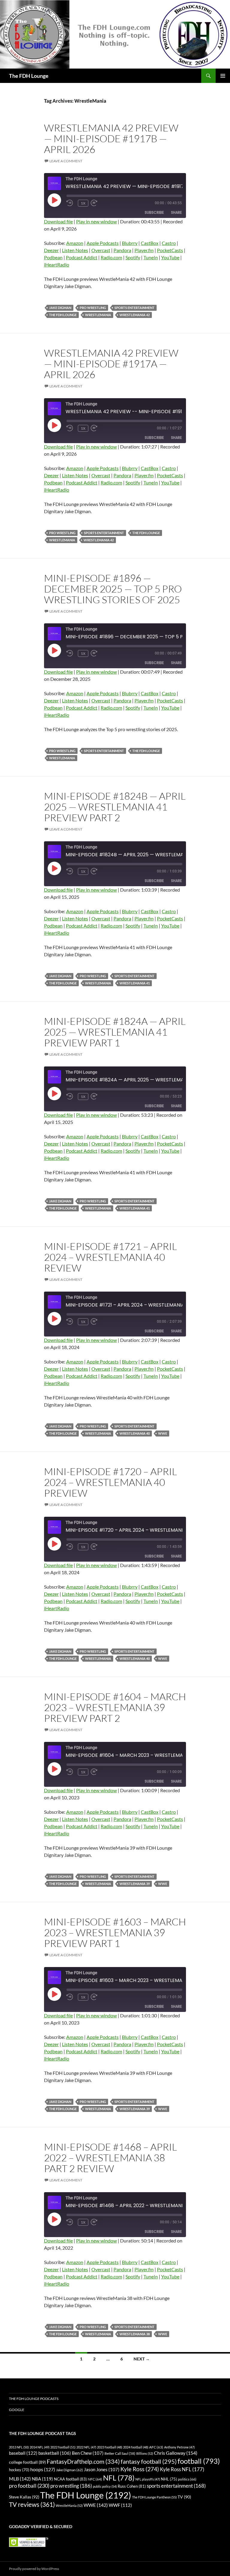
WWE (163, 1433)
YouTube (170, 257)
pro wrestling (93, 308)
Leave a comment (66, 161)
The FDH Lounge (29, 76)
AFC (156, 2447)
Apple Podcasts (103, 243)
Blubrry (130, 243)
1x (83, 203)
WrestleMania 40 (135, 1433)
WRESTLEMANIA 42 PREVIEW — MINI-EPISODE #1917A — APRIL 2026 (111, 364)
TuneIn (151, 257)
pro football (29, 2486)
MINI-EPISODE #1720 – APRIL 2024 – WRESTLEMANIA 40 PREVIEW (111, 1482)
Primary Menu (223, 76)
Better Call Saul (120, 2453)
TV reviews (32, 2504)
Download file (58, 221)
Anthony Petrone (179, 2447)
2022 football (63, 2447)
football (199, 2461)
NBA (42, 2479)
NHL (169, 2479)
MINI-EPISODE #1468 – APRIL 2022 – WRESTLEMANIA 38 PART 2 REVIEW (111, 2158)
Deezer (51, 250)
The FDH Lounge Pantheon (154, 2497)
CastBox (150, 243)
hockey (19, 2470)
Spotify (133, 257)
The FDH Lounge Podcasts (34, 2399)
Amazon (75, 243)
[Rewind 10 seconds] (71, 203)
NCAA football (70, 2479)
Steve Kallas (24, 2497)
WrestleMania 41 (135, 983)
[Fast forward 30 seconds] (100, 203)
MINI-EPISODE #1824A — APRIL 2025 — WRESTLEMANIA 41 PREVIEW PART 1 (115, 1032)
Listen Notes (75, 250)
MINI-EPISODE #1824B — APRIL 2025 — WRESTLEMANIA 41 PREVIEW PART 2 (115, 807)
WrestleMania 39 (135, 1884)
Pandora (122, 250)
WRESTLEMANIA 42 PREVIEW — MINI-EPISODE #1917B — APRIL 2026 (111, 138)
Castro (169, 243)
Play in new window (96, 221)
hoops (43, 2469)
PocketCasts (170, 250)
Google (17, 2410)
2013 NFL (19, 2447)
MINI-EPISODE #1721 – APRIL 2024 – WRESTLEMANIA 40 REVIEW (111, 1257)
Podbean (53, 257)
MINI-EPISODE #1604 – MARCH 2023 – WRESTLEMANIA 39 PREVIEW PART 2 (115, 1707)
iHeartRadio (57, 265)
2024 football (136, 2447)
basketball (55, 2453)
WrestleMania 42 (135, 315)
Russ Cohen (132, 2486)
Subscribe (154, 212)
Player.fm (144, 250)
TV (184, 2497)
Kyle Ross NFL (182, 2469)
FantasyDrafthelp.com (83, 2461)
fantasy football (149, 2461)
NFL (119, 2478)
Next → (142, 2359)
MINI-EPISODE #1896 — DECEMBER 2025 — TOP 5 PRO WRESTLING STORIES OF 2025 (113, 589)
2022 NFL (86, 2447)
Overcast (101, 250)
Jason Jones (102, 2470)
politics (187, 2479)
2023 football (110, 2447)
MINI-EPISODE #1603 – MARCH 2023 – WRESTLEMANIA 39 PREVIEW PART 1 (115, 1932)
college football (27, 2462)
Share (176, 212)
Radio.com (111, 257)
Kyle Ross (140, 2469)
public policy (105, 2486)
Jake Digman (60, 308)
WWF (120, 2505)
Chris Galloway (176, 2453)
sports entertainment (134, 308)
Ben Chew (88, 2453)
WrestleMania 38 (135, 2334)
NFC (95, 2479)
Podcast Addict (82, 257)
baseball (23, 2453)
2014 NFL (40, 2447)
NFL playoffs (148, 2479)
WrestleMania (98, 315)
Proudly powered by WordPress (34, 2569)
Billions (145, 2453)
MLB (20, 2479)
